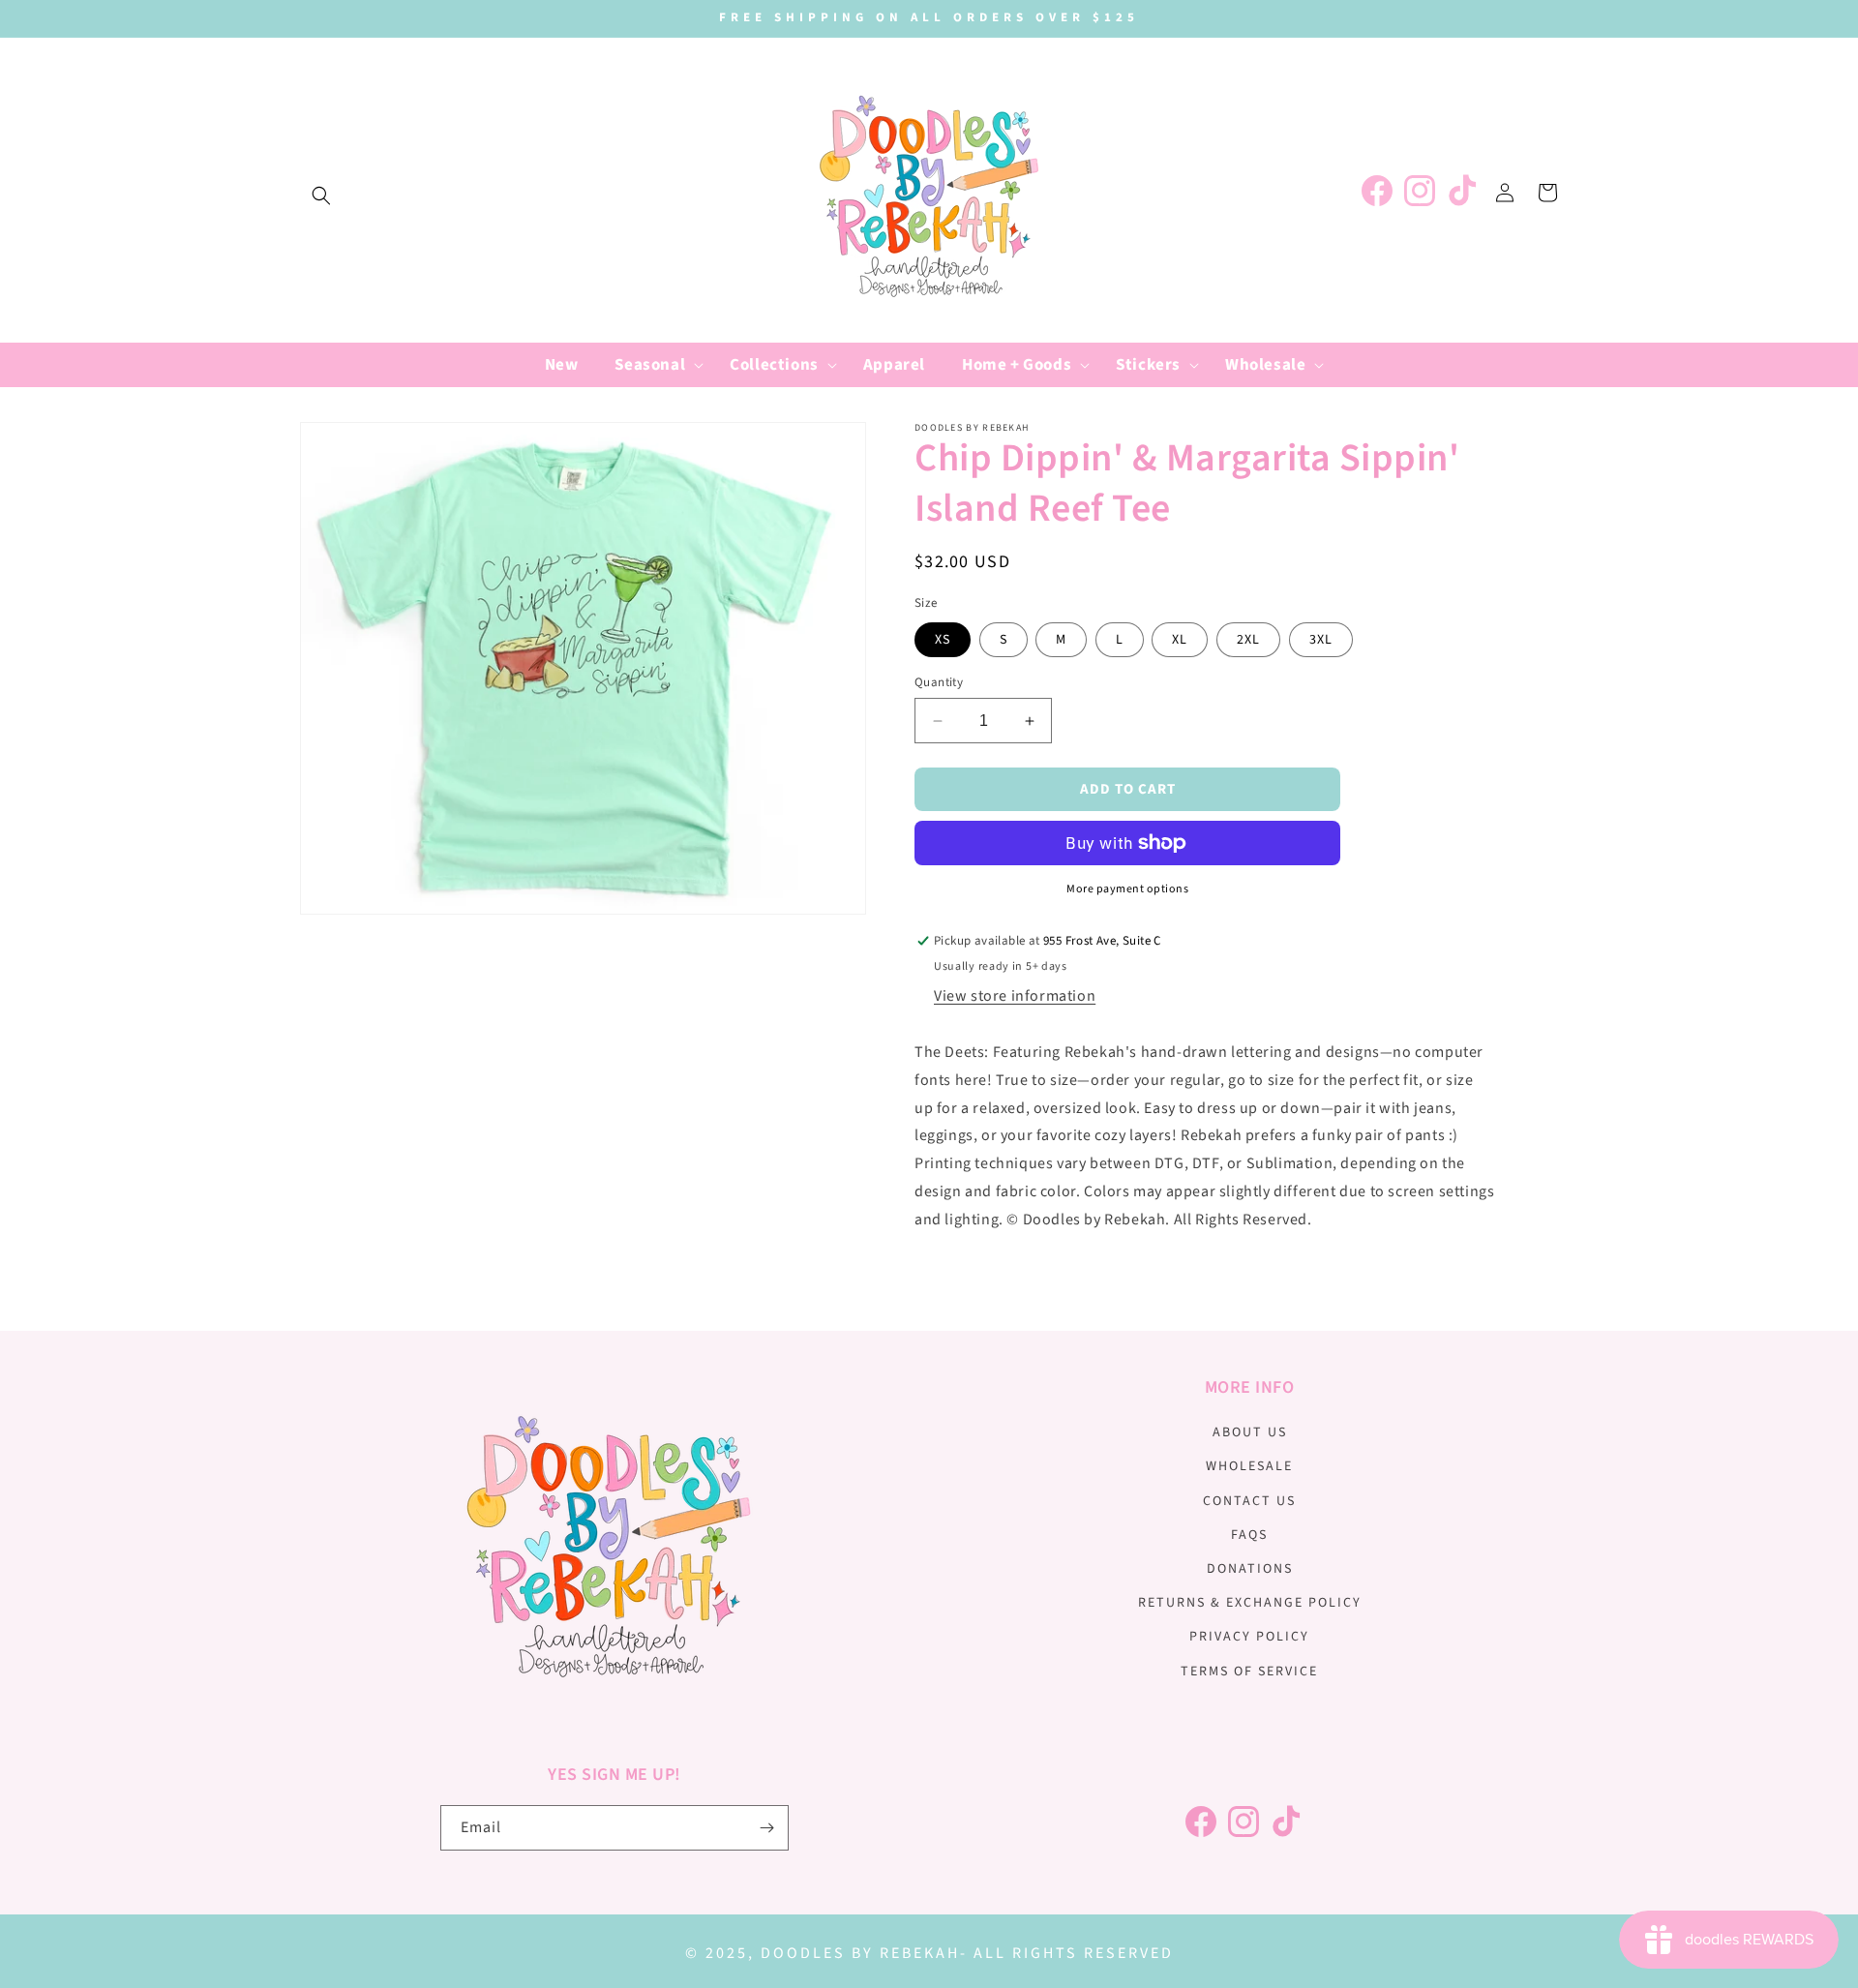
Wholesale (1249, 1466)
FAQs (1249, 1535)
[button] (321, 196)
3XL (1321, 640)
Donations (1250, 1569)
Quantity (939, 682)
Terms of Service (1249, 1672)
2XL (1248, 640)
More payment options (1127, 889)
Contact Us (1249, 1501)
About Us (1250, 1432)
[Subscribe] (766, 1828)
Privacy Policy (1249, 1637)
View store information (1015, 996)
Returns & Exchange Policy (1250, 1603)
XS (943, 640)
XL (1180, 640)
